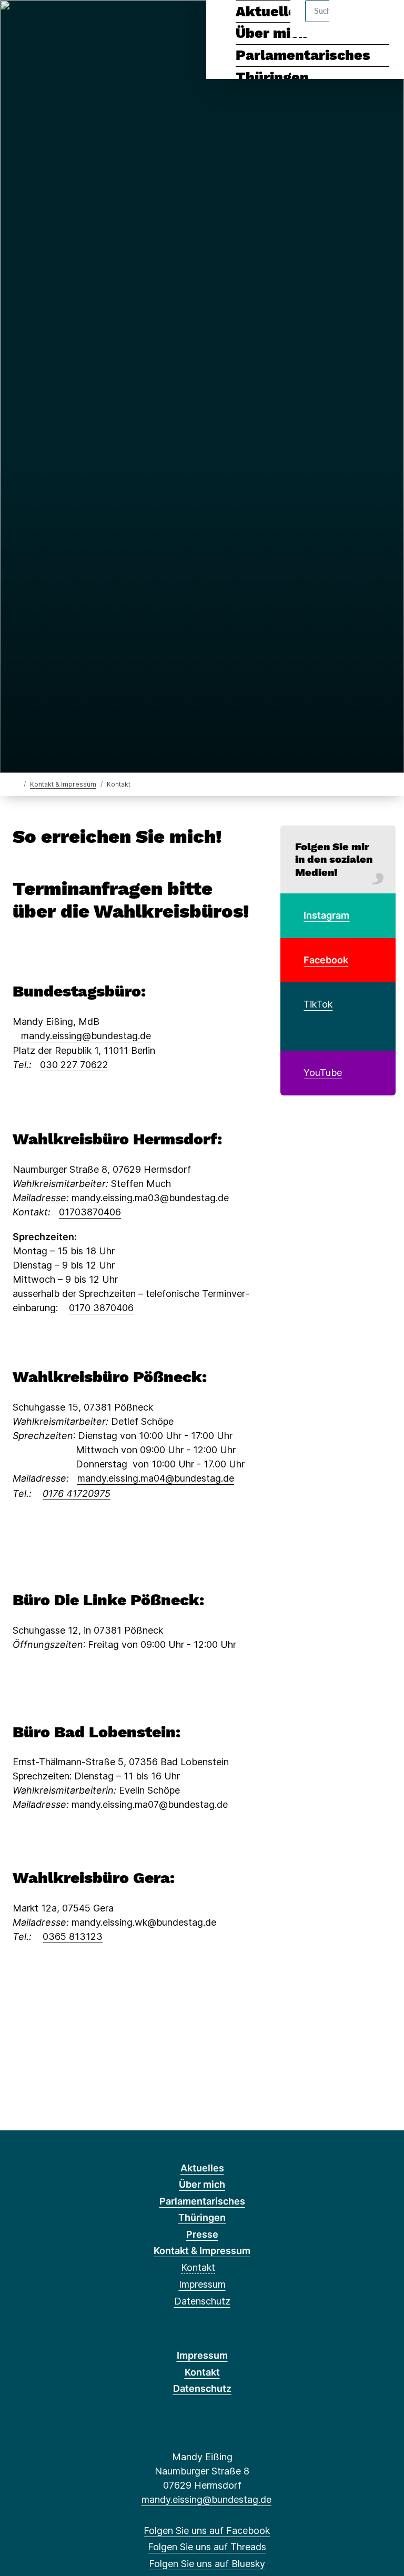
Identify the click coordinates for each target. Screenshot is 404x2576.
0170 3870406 (101, 1308)
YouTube (323, 1073)
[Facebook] (20, 22)
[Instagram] (72, 22)
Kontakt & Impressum (63, 784)
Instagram (326, 915)
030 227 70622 (74, 1065)
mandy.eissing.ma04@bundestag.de (156, 1478)
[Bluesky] (55, 22)
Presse (202, 2234)
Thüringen (272, 77)
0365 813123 (73, 1936)
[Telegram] (90, 22)
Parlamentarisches (303, 55)
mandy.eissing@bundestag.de (86, 1036)
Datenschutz (202, 2301)
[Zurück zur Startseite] (17, 784)
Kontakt (198, 2267)
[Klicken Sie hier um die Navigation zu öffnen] (382, 22)
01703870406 (90, 1212)
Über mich (202, 2184)
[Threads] (38, 22)
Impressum (202, 2284)
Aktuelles (202, 2168)
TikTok (318, 1004)
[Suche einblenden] (351, 22)
